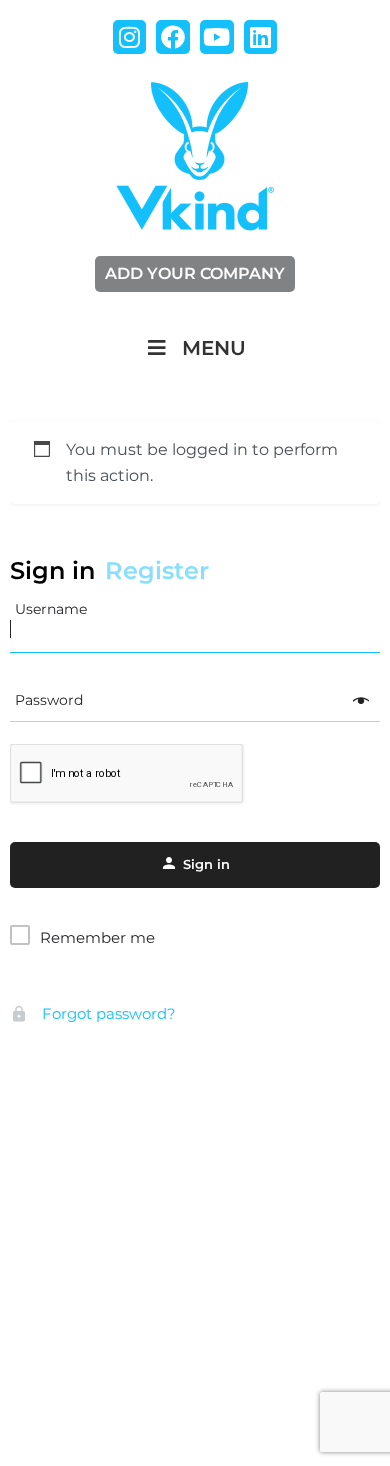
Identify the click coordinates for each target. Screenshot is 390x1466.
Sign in (52, 570)
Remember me (97, 937)
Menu (214, 348)
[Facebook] (173, 37)
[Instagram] (130, 37)
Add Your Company (195, 273)
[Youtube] (217, 37)
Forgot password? (107, 1013)
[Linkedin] (261, 37)
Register (157, 570)
